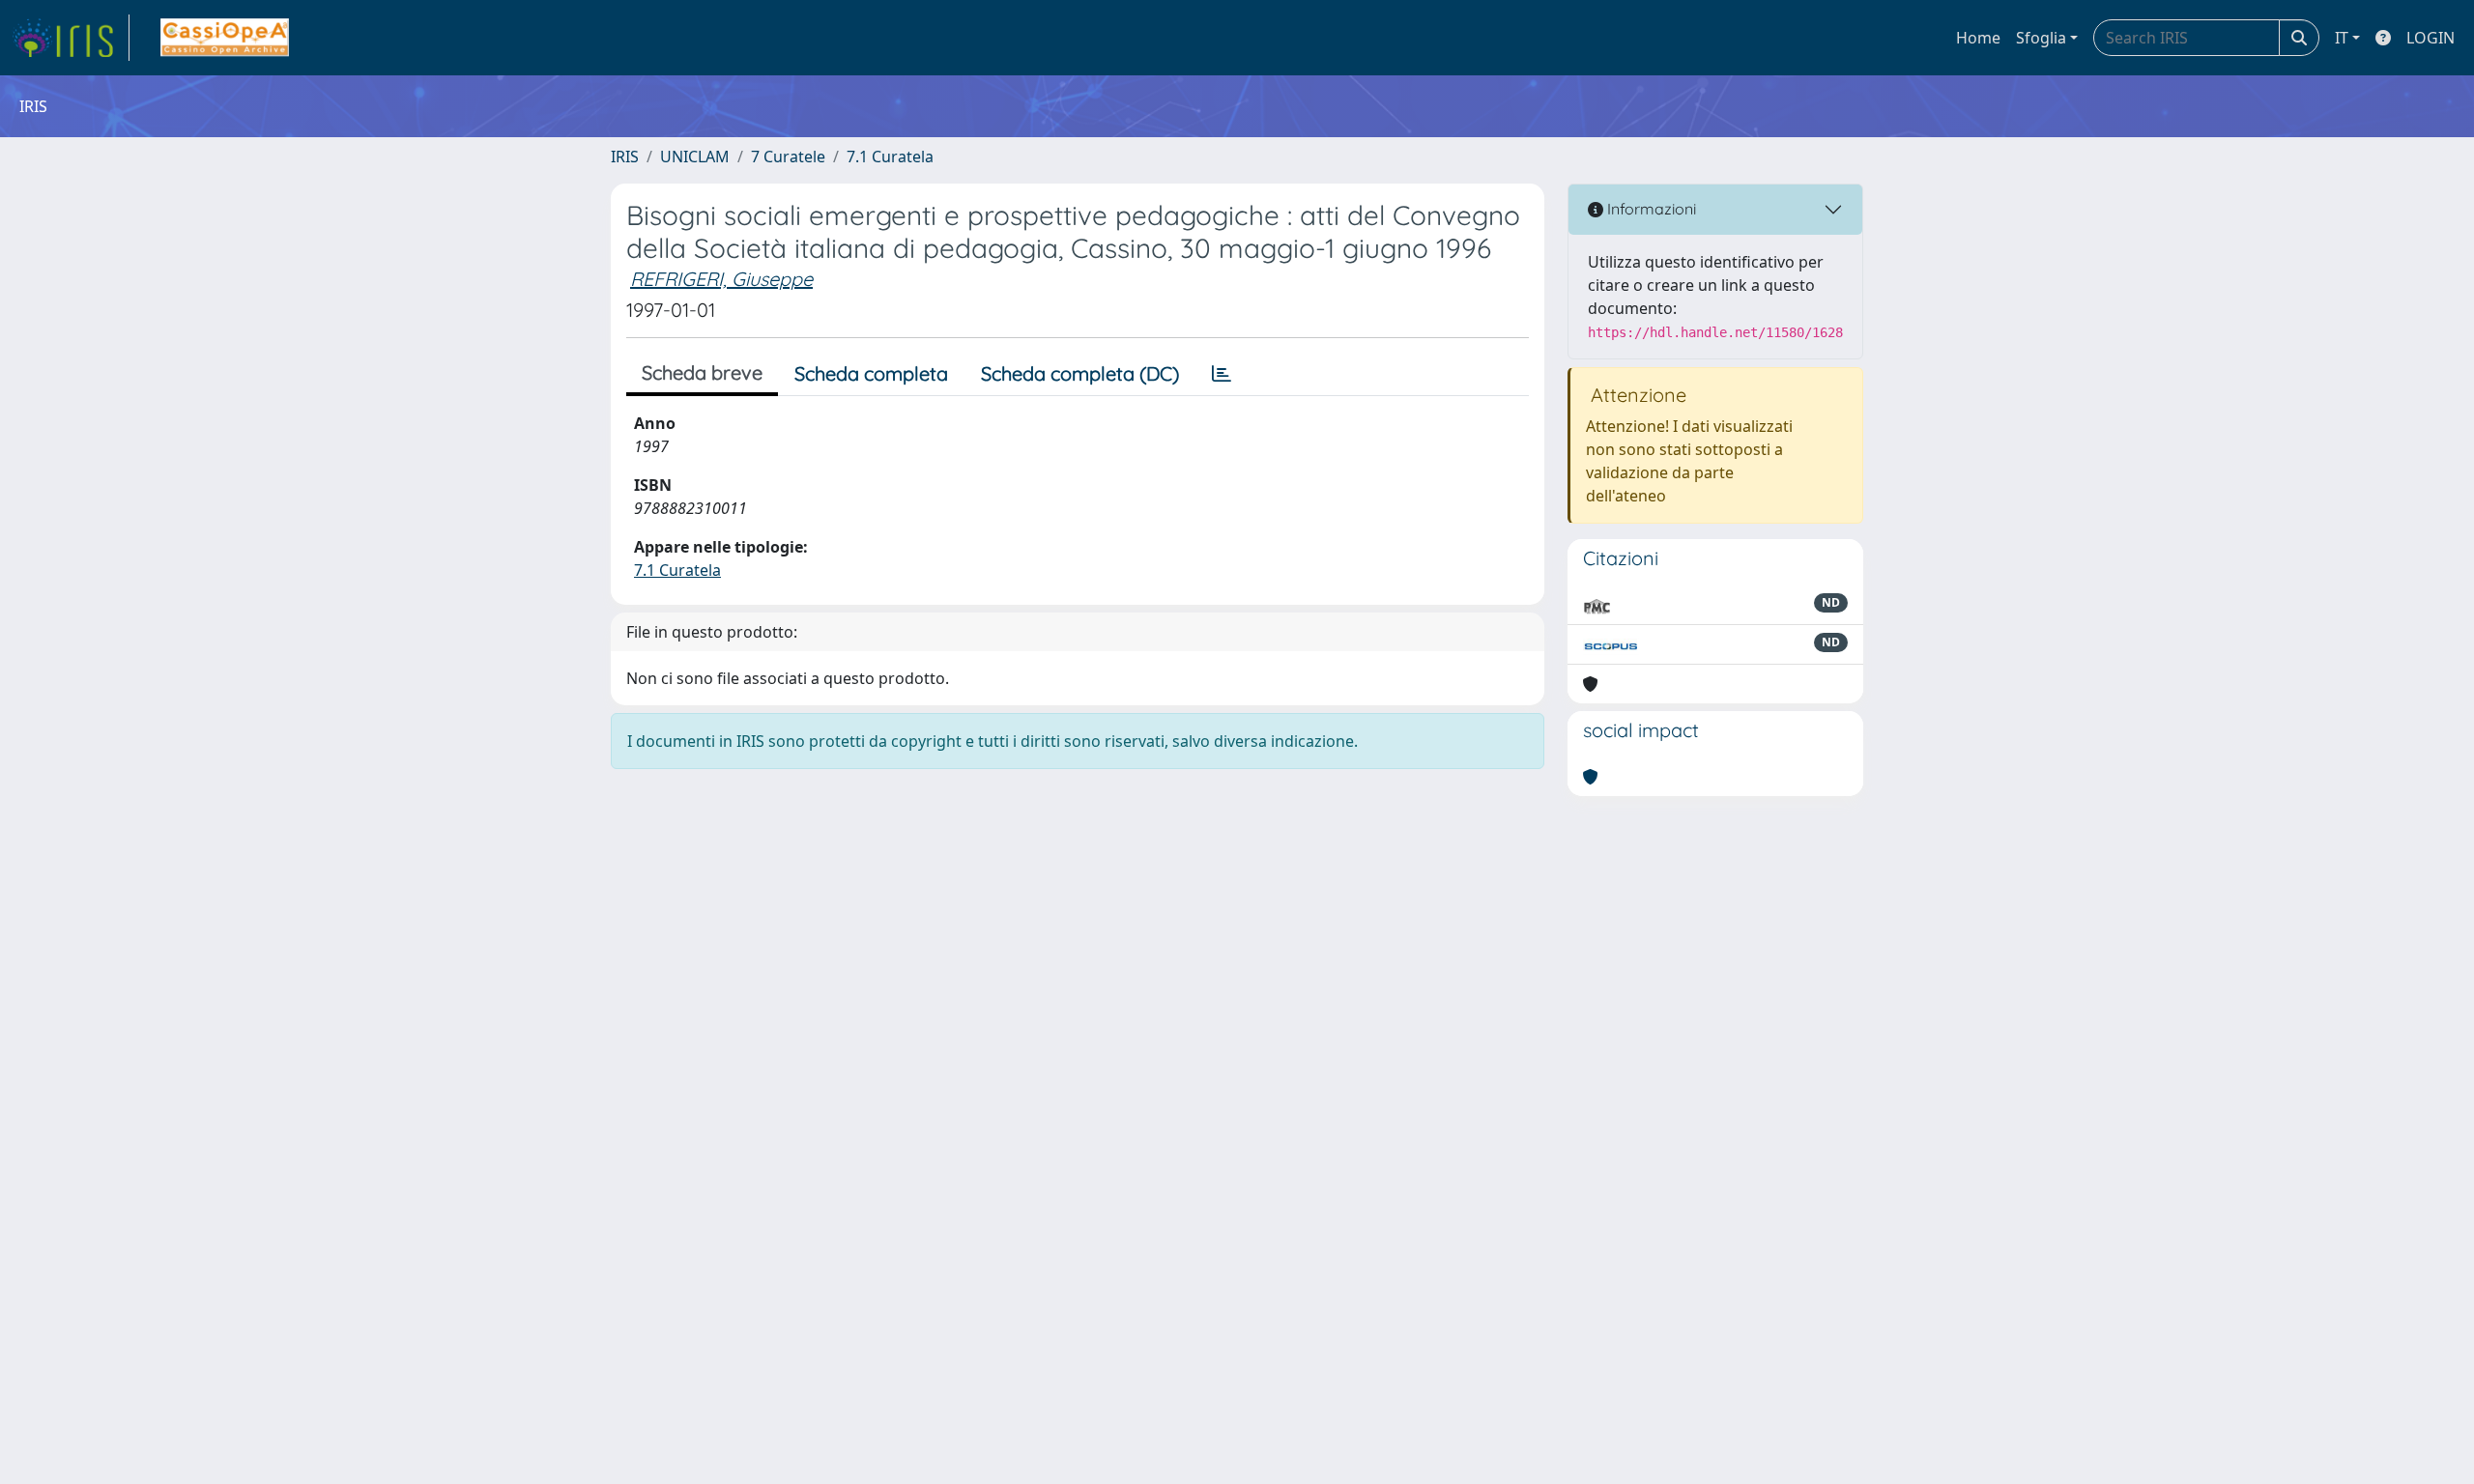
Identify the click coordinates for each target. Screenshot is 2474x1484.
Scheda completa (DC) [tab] (1080, 373)
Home (1978, 38)
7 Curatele (788, 157)
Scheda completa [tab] (871, 373)
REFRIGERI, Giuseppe (721, 279)
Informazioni (1650, 209)
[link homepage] (71, 38)
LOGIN (2431, 38)
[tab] (1222, 374)
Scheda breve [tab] (702, 372)
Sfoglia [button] (2041, 38)
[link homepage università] (225, 38)
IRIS (625, 157)
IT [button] (2342, 38)
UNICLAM (695, 157)
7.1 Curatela (890, 157)
